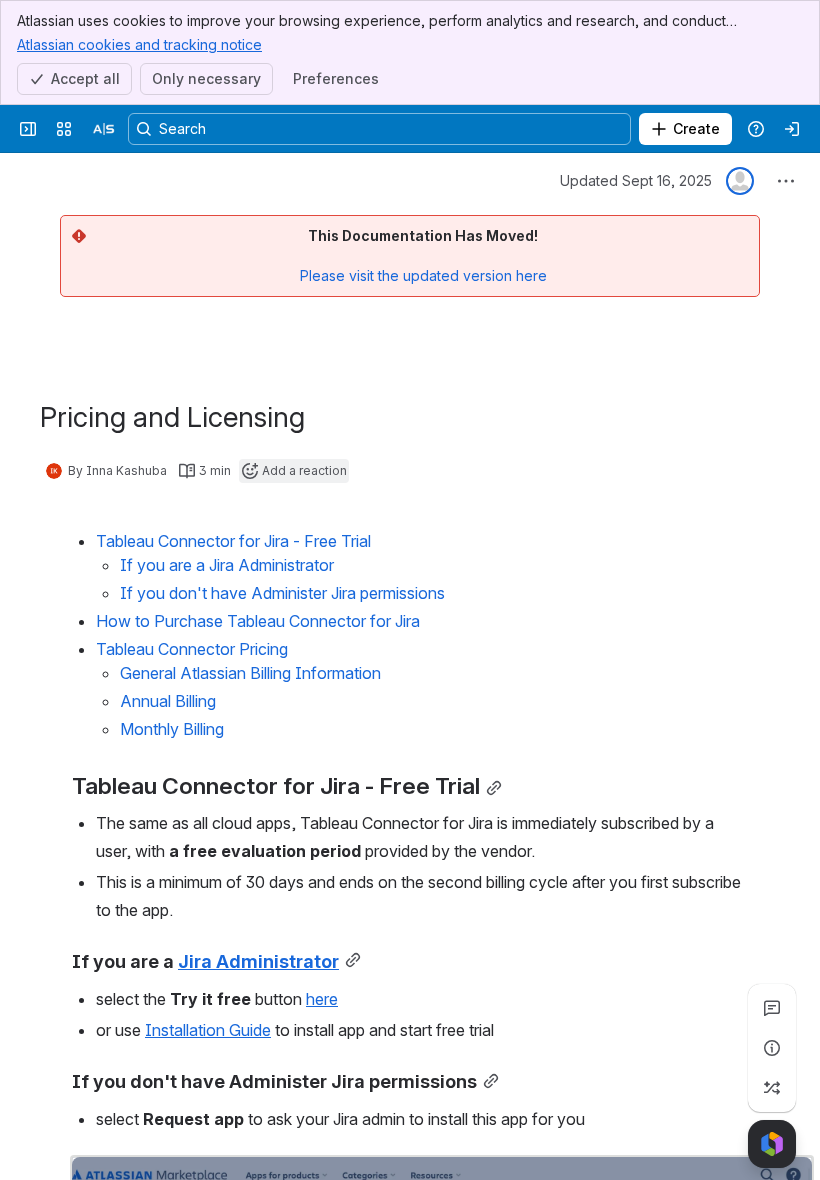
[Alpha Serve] (104, 129)
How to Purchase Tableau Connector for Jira (258, 621)
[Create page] (772, 1088)
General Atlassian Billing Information (250, 673)
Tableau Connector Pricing (192, 649)
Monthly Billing (172, 729)
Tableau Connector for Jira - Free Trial (233, 541)
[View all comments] (772, 1008)
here (322, 999)
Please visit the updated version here (423, 275)
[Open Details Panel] (772, 1048)
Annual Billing (168, 701)
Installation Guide (208, 1030)
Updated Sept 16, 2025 (636, 180)
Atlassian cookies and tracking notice (139, 44)
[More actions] (786, 181)
